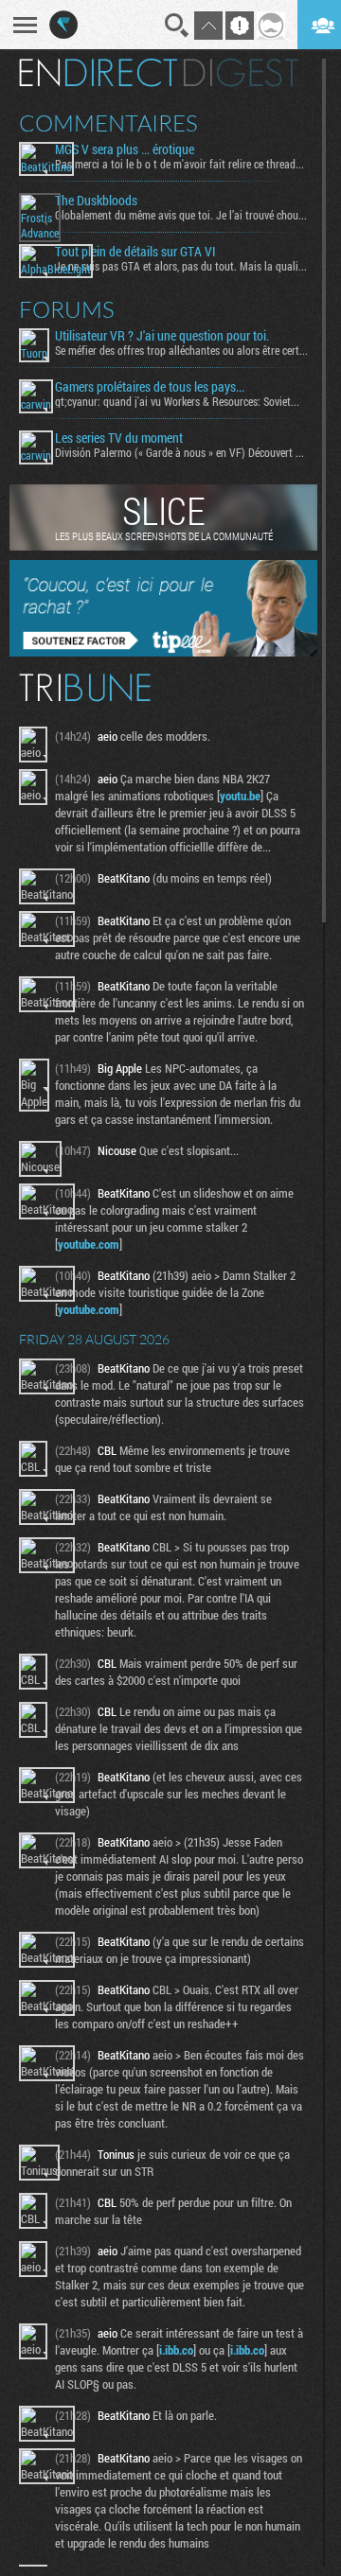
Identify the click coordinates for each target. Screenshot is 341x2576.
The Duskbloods (96, 201)
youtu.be (240, 796)
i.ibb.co (176, 2350)
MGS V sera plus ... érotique (125, 149)
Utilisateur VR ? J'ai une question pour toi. (162, 336)
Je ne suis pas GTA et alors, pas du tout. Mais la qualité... (181, 266)
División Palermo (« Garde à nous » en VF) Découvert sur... (181, 452)
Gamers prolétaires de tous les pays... (150, 387)
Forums (67, 309)
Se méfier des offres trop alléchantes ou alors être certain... (181, 350)
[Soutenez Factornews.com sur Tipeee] (163, 652)
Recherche (177, 26)
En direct (98, 73)
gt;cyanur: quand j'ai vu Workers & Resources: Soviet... (177, 401)
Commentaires (108, 123)
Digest (241, 73)
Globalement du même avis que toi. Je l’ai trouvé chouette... (181, 215)
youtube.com (89, 1244)
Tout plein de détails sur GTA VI (135, 252)
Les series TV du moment (119, 438)
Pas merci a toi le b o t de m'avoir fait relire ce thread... (179, 164)
